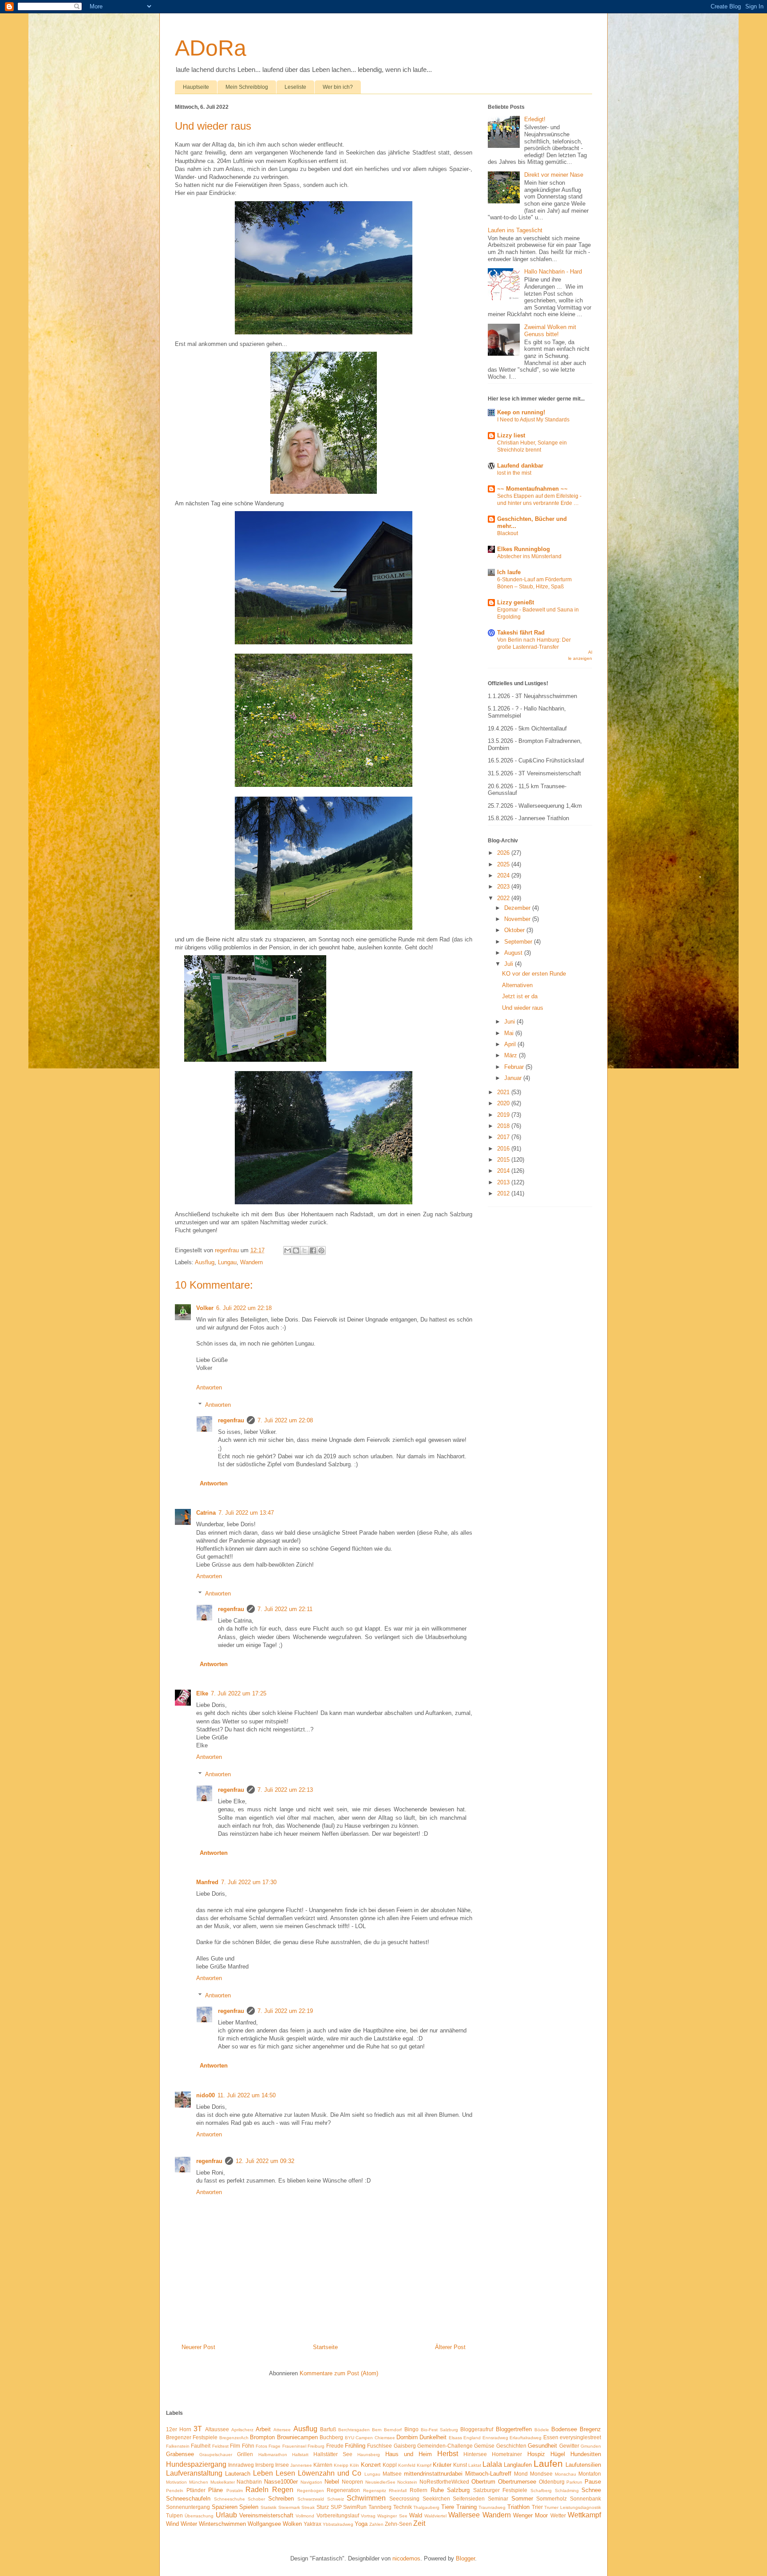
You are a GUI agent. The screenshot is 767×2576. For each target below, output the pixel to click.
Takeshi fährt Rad (521, 633)
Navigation (311, 2482)
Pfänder (196, 2490)
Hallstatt (300, 2455)
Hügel (558, 2454)
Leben (263, 2473)
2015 (504, 1160)
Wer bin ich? (338, 87)
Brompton (262, 2437)
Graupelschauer (216, 2455)
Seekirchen (436, 2499)
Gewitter (569, 2446)
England (472, 2438)
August (514, 953)
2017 (504, 1137)
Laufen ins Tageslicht (515, 230)
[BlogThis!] (296, 1250)
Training (467, 2507)
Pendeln (175, 2491)
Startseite (325, 2347)
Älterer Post (450, 2347)
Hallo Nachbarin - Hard (553, 272)
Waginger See (392, 2516)
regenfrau (231, 1420)
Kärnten (323, 2465)
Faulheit (201, 2446)
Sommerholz (552, 2499)
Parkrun (574, 2482)
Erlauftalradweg (526, 2438)
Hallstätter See (333, 2454)
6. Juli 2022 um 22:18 (244, 1308)
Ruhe (437, 2490)
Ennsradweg (495, 2438)
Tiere (448, 2507)
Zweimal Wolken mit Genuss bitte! (550, 331)
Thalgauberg (426, 2507)
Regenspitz (375, 2491)
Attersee (282, 2430)
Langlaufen (518, 2465)
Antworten (209, 1387)
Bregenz (590, 2429)
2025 (504, 864)
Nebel (332, 2482)
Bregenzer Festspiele (192, 2437)
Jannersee (301, 2465)
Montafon (590, 2474)
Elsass (455, 2438)
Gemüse (484, 2446)
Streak (308, 2507)
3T (198, 2429)
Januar (514, 1078)
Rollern (419, 2490)
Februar (515, 1067)
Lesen (285, 2473)
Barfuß (328, 2429)
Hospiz (536, 2454)
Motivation (176, 2482)
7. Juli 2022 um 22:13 (285, 1790)
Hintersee (475, 2454)
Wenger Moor (530, 2515)
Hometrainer (507, 2454)
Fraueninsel (294, 2446)
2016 (504, 1149)
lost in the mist (514, 473)
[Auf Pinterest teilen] (321, 1250)
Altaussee (217, 2429)
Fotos (261, 2446)
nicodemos (406, 2558)
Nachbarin (249, 2482)
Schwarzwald (311, 2499)
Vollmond (305, 2516)
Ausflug (205, 1262)
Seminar (498, 2499)
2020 (504, 1103)
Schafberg (541, 2491)
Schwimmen (366, 2498)
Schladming (567, 2491)
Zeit (419, 2523)
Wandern (251, 1262)
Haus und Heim (409, 2454)
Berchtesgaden (354, 2430)
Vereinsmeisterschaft (266, 2515)
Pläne (215, 2490)
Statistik (269, 2507)
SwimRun (355, 2507)
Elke (202, 1693)
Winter (189, 2524)
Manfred (207, 1882)
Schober (256, 2499)
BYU (350, 2438)
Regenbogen (310, 2491)
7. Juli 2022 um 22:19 (285, 2011)
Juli (510, 964)
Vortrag (368, 2516)
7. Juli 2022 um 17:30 (249, 1882)
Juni (510, 1022)
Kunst (460, 2465)
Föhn (248, 2446)
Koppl (390, 2465)
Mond (521, 2474)
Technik (403, 2507)
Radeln (257, 2490)
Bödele (542, 2430)
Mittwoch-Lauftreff (488, 2474)
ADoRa (211, 48)
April (511, 1044)
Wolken (292, 2524)
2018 (504, 1126)
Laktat (475, 2465)
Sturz (323, 2507)
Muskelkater (223, 2482)
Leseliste (295, 87)
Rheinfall (398, 2491)
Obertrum (483, 2482)
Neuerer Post (198, 2347)
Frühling (355, 2446)
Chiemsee (385, 2438)
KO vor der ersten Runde (534, 974)
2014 (504, 1171)
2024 (504, 875)
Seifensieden (469, 2499)
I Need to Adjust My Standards (533, 420)
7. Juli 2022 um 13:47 (246, 1513)
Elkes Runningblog (524, 549)
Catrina (206, 1513)
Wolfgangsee (264, 2524)
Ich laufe (509, 572)
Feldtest (220, 2446)
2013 (504, 1182)
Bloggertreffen (514, 2429)
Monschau (565, 2474)
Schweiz (336, 2499)
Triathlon (518, 2507)
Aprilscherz (242, 2430)
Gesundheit (542, 2446)
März (512, 1055)
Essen (551, 2437)
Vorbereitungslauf (338, 2515)
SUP (336, 2507)
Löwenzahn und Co (330, 2473)
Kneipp (341, 2465)
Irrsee (282, 2465)
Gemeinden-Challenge (445, 2446)
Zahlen (376, 2524)
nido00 (206, 2095)
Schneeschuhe (229, 2499)
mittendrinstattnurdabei (433, 2474)
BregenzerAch (234, 2438)
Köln (354, 2465)
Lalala (492, 2464)
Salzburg (458, 2490)
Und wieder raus (523, 1008)
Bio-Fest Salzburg (439, 2430)
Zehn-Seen (398, 2524)
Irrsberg (265, 2465)
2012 (504, 1193)
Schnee (591, 2490)
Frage (275, 2446)
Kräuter (442, 2465)
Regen (283, 2490)
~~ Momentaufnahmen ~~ (532, 489)
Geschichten (511, 2446)
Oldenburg (552, 2482)
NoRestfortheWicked (444, 2482)
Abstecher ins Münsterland (529, 556)
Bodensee (564, 2429)
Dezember (518, 908)
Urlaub (226, 2515)
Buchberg (331, 2437)
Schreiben (281, 2499)
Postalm (235, 2491)
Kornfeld (407, 2465)
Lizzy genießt (516, 602)
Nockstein (407, 2482)
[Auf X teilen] (304, 1250)
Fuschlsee (380, 2446)
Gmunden (591, 2446)
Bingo (411, 2429)
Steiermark (289, 2507)
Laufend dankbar (520, 466)
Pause (593, 2482)
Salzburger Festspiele (500, 2490)
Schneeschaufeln (188, 2499)
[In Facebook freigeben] (313, 1250)
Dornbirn (407, 2437)
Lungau (227, 1262)
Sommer (522, 2499)
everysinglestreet (580, 2437)
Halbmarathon (273, 2455)
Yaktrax (312, 2524)
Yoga (361, 2524)
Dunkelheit (433, 2437)
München (199, 2482)
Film (235, 2446)
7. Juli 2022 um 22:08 (285, 1420)
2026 (504, 853)
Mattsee (392, 2474)
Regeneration (343, 2490)
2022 (504, 898)
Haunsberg (369, 2455)
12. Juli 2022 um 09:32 (265, 2161)
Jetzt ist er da (520, 996)
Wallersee (464, 2515)
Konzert (371, 2465)
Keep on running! (521, 412)
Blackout (508, 533)
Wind (172, 2524)
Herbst (448, 2454)
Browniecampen (297, 2437)
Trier (537, 2507)
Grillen (245, 2454)
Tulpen (174, 2515)
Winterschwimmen (222, 2524)
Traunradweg (492, 2507)
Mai (510, 1033)
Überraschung (199, 2516)
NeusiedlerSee (380, 2482)
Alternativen (517, 985)
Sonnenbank (585, 2499)
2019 (504, 1115)
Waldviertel (435, 2516)
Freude (335, 2446)
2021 (504, 1092)
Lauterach (238, 2474)
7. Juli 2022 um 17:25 (239, 1693)
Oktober (515, 930)
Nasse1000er (281, 2482)
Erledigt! (535, 119)
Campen (364, 2438)
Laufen (548, 2463)
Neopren (352, 2482)
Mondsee (541, 2474)
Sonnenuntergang (188, 2507)
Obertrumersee (517, 2482)
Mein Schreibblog (247, 87)
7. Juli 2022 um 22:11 (285, 1609)
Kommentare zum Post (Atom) (339, 2373)
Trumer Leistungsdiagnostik (573, 2507)
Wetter (558, 2515)
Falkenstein (178, 2446)
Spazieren (225, 2507)
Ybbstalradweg (338, 2524)
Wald (416, 2515)
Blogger (465, 2558)
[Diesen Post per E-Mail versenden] (288, 1250)
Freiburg (316, 2446)
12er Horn (179, 2429)
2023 (504, 887)
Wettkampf (584, 2515)
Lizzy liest (511, 435)
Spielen (249, 2507)
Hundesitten (586, 2454)
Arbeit (263, 2429)
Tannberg (380, 2507)
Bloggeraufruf (477, 2429)
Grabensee (180, 2454)
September (519, 942)
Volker (205, 1308)
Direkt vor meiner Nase (554, 175)
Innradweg (241, 2465)
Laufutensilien (583, 2465)
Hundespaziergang (196, 2464)
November (518, 919)
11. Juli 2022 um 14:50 (247, 2095)
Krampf (424, 2465)
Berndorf (393, 2430)
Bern (377, 2430)
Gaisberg (405, 2446)
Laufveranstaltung (194, 2473)
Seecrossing (404, 2499)
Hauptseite (196, 87)
